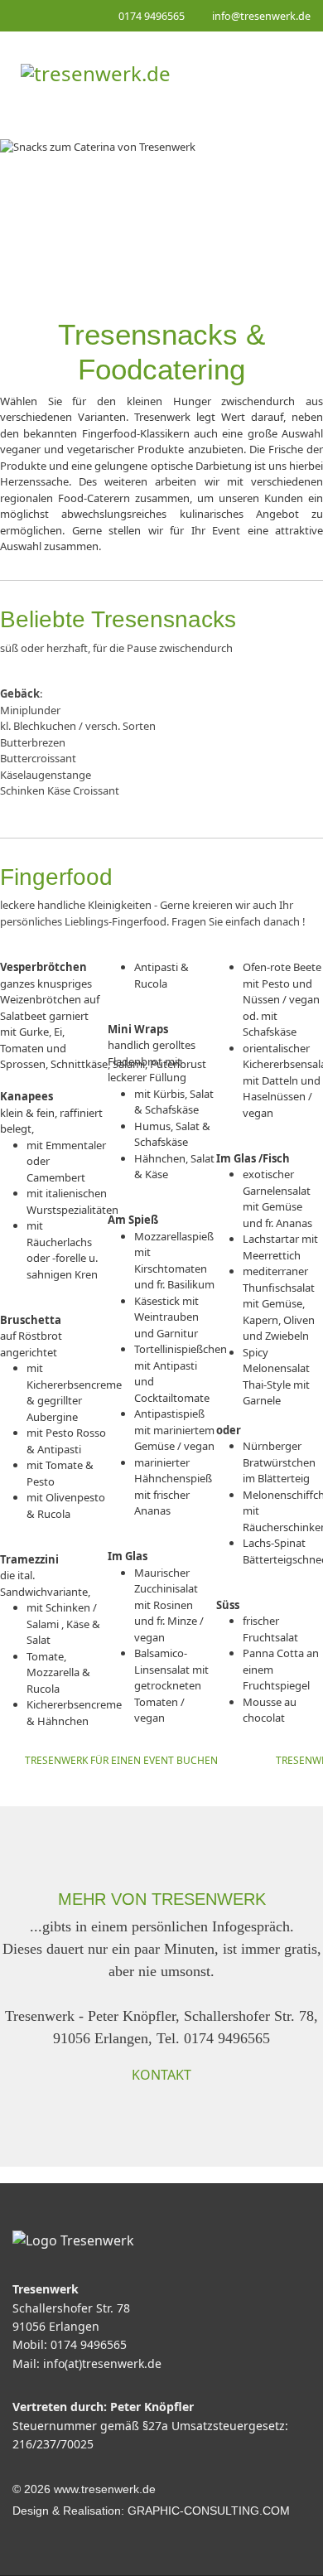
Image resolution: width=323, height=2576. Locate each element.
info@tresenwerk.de (261, 16)
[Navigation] (293, 73)
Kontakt (161, 2075)
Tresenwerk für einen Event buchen (121, 1760)
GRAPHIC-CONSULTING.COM (209, 2511)
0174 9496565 (152, 16)
